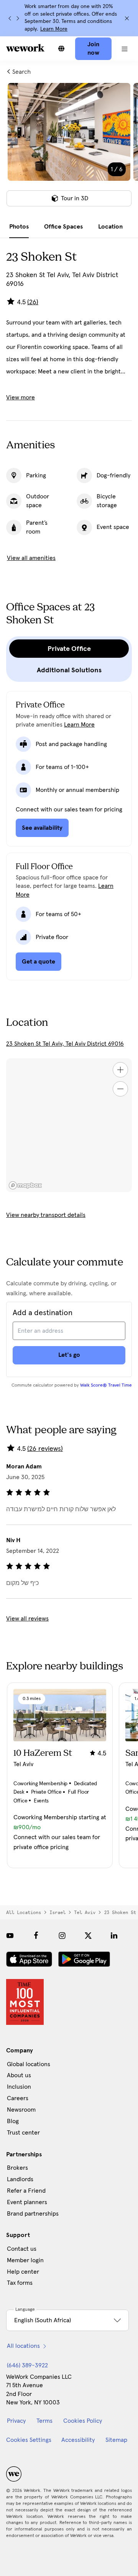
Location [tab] (110, 227)
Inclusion (19, 2087)
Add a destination (43, 1313)
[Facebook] (36, 1935)
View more (21, 397)
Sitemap (116, 2440)
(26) (33, 302)
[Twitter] (88, 1935)
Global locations (29, 2064)
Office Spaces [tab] (63, 227)
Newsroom (21, 2110)
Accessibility (78, 2440)
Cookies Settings (29, 2440)
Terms (44, 2421)
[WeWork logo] (25, 48)
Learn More (54, 29)
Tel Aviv (85, 1913)
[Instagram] (62, 1935)
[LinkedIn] (114, 1935)
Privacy (16, 2421)
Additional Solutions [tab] (69, 670)
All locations (24, 1913)
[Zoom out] (120, 1089)
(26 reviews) (45, 1449)
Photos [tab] (19, 227)
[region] (69, 1125)
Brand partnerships (33, 2214)
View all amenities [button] (31, 558)
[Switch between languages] (61, 49)
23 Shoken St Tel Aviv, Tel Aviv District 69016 (65, 1044)
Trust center (23, 2133)
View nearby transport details (46, 1215)
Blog (13, 2121)
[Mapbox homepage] (25, 1185)
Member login (25, 2260)
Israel (58, 1913)
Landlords (20, 2179)
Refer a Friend (26, 2191)
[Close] (127, 18)
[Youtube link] (10, 1935)
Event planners (27, 2202)
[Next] (18, 18)
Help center (23, 2272)
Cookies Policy (83, 2421)
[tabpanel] (69, 149)
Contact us (22, 2249)
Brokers (17, 2168)
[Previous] (10, 18)
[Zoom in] (120, 1070)
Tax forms (20, 2283)
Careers (18, 2098)
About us (19, 2075)
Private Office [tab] (69, 649)
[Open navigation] (125, 49)
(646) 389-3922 (27, 2365)
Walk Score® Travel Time (106, 1385)
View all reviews (27, 1619)
